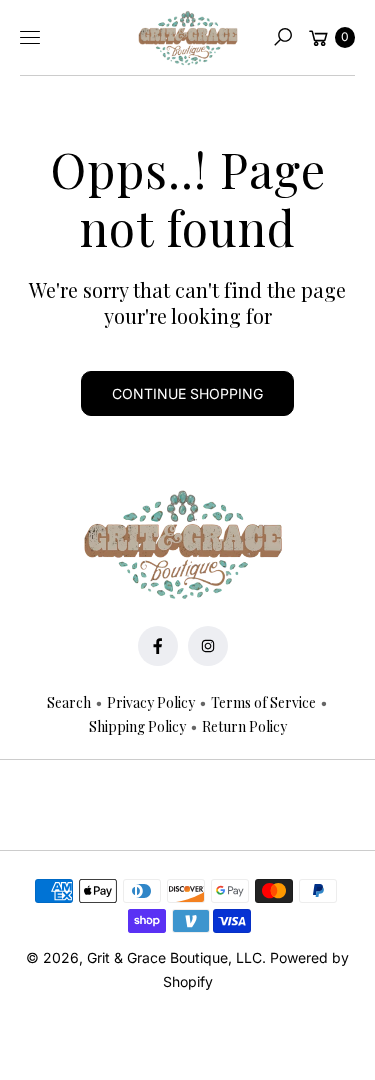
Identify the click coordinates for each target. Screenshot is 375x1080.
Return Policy (244, 726)
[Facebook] (158, 646)
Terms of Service (263, 702)
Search (69, 702)
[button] (283, 37)
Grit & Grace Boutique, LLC (174, 957)
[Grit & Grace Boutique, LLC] (188, 38)
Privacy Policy (151, 702)
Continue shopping (187, 393)
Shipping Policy (137, 726)
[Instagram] (208, 646)
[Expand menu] (30, 37)
